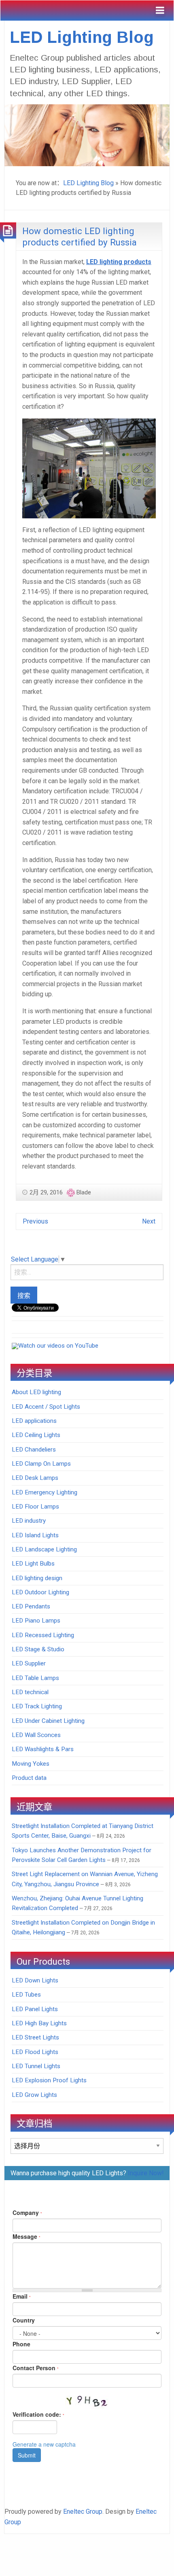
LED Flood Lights (35, 2052)
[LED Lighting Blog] (87, 134)
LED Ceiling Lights (36, 1435)
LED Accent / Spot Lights (46, 1407)
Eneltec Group (83, 2512)
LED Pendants (31, 1606)
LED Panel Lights (35, 2009)
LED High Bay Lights (39, 2023)
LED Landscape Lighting (44, 1549)
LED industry (29, 1521)
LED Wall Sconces (36, 1735)
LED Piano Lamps (36, 1621)
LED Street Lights (35, 2037)
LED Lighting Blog (82, 37)
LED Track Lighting (37, 1706)
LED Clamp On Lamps (41, 1464)
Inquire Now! (146, 2173)
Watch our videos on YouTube (58, 1346)
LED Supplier (29, 1663)
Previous (35, 1221)
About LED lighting (36, 1392)
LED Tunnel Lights (36, 2066)
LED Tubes (26, 1995)
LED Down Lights (35, 1980)
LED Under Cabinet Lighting (48, 1721)
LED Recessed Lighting (43, 1635)
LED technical (30, 1692)
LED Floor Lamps (35, 1507)
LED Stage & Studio (38, 1649)
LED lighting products (119, 262)
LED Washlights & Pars (43, 1749)
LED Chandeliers (34, 1450)
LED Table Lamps (35, 1678)
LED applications (34, 1421)
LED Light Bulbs (33, 1564)
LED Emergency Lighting (45, 1492)
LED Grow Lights (34, 2095)
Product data (29, 1778)
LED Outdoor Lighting (40, 1592)
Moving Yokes (31, 1764)
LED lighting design (37, 1578)
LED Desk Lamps (35, 1478)
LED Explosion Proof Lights (49, 2080)
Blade (84, 1192)
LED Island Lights (35, 1535)
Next (149, 1221)
